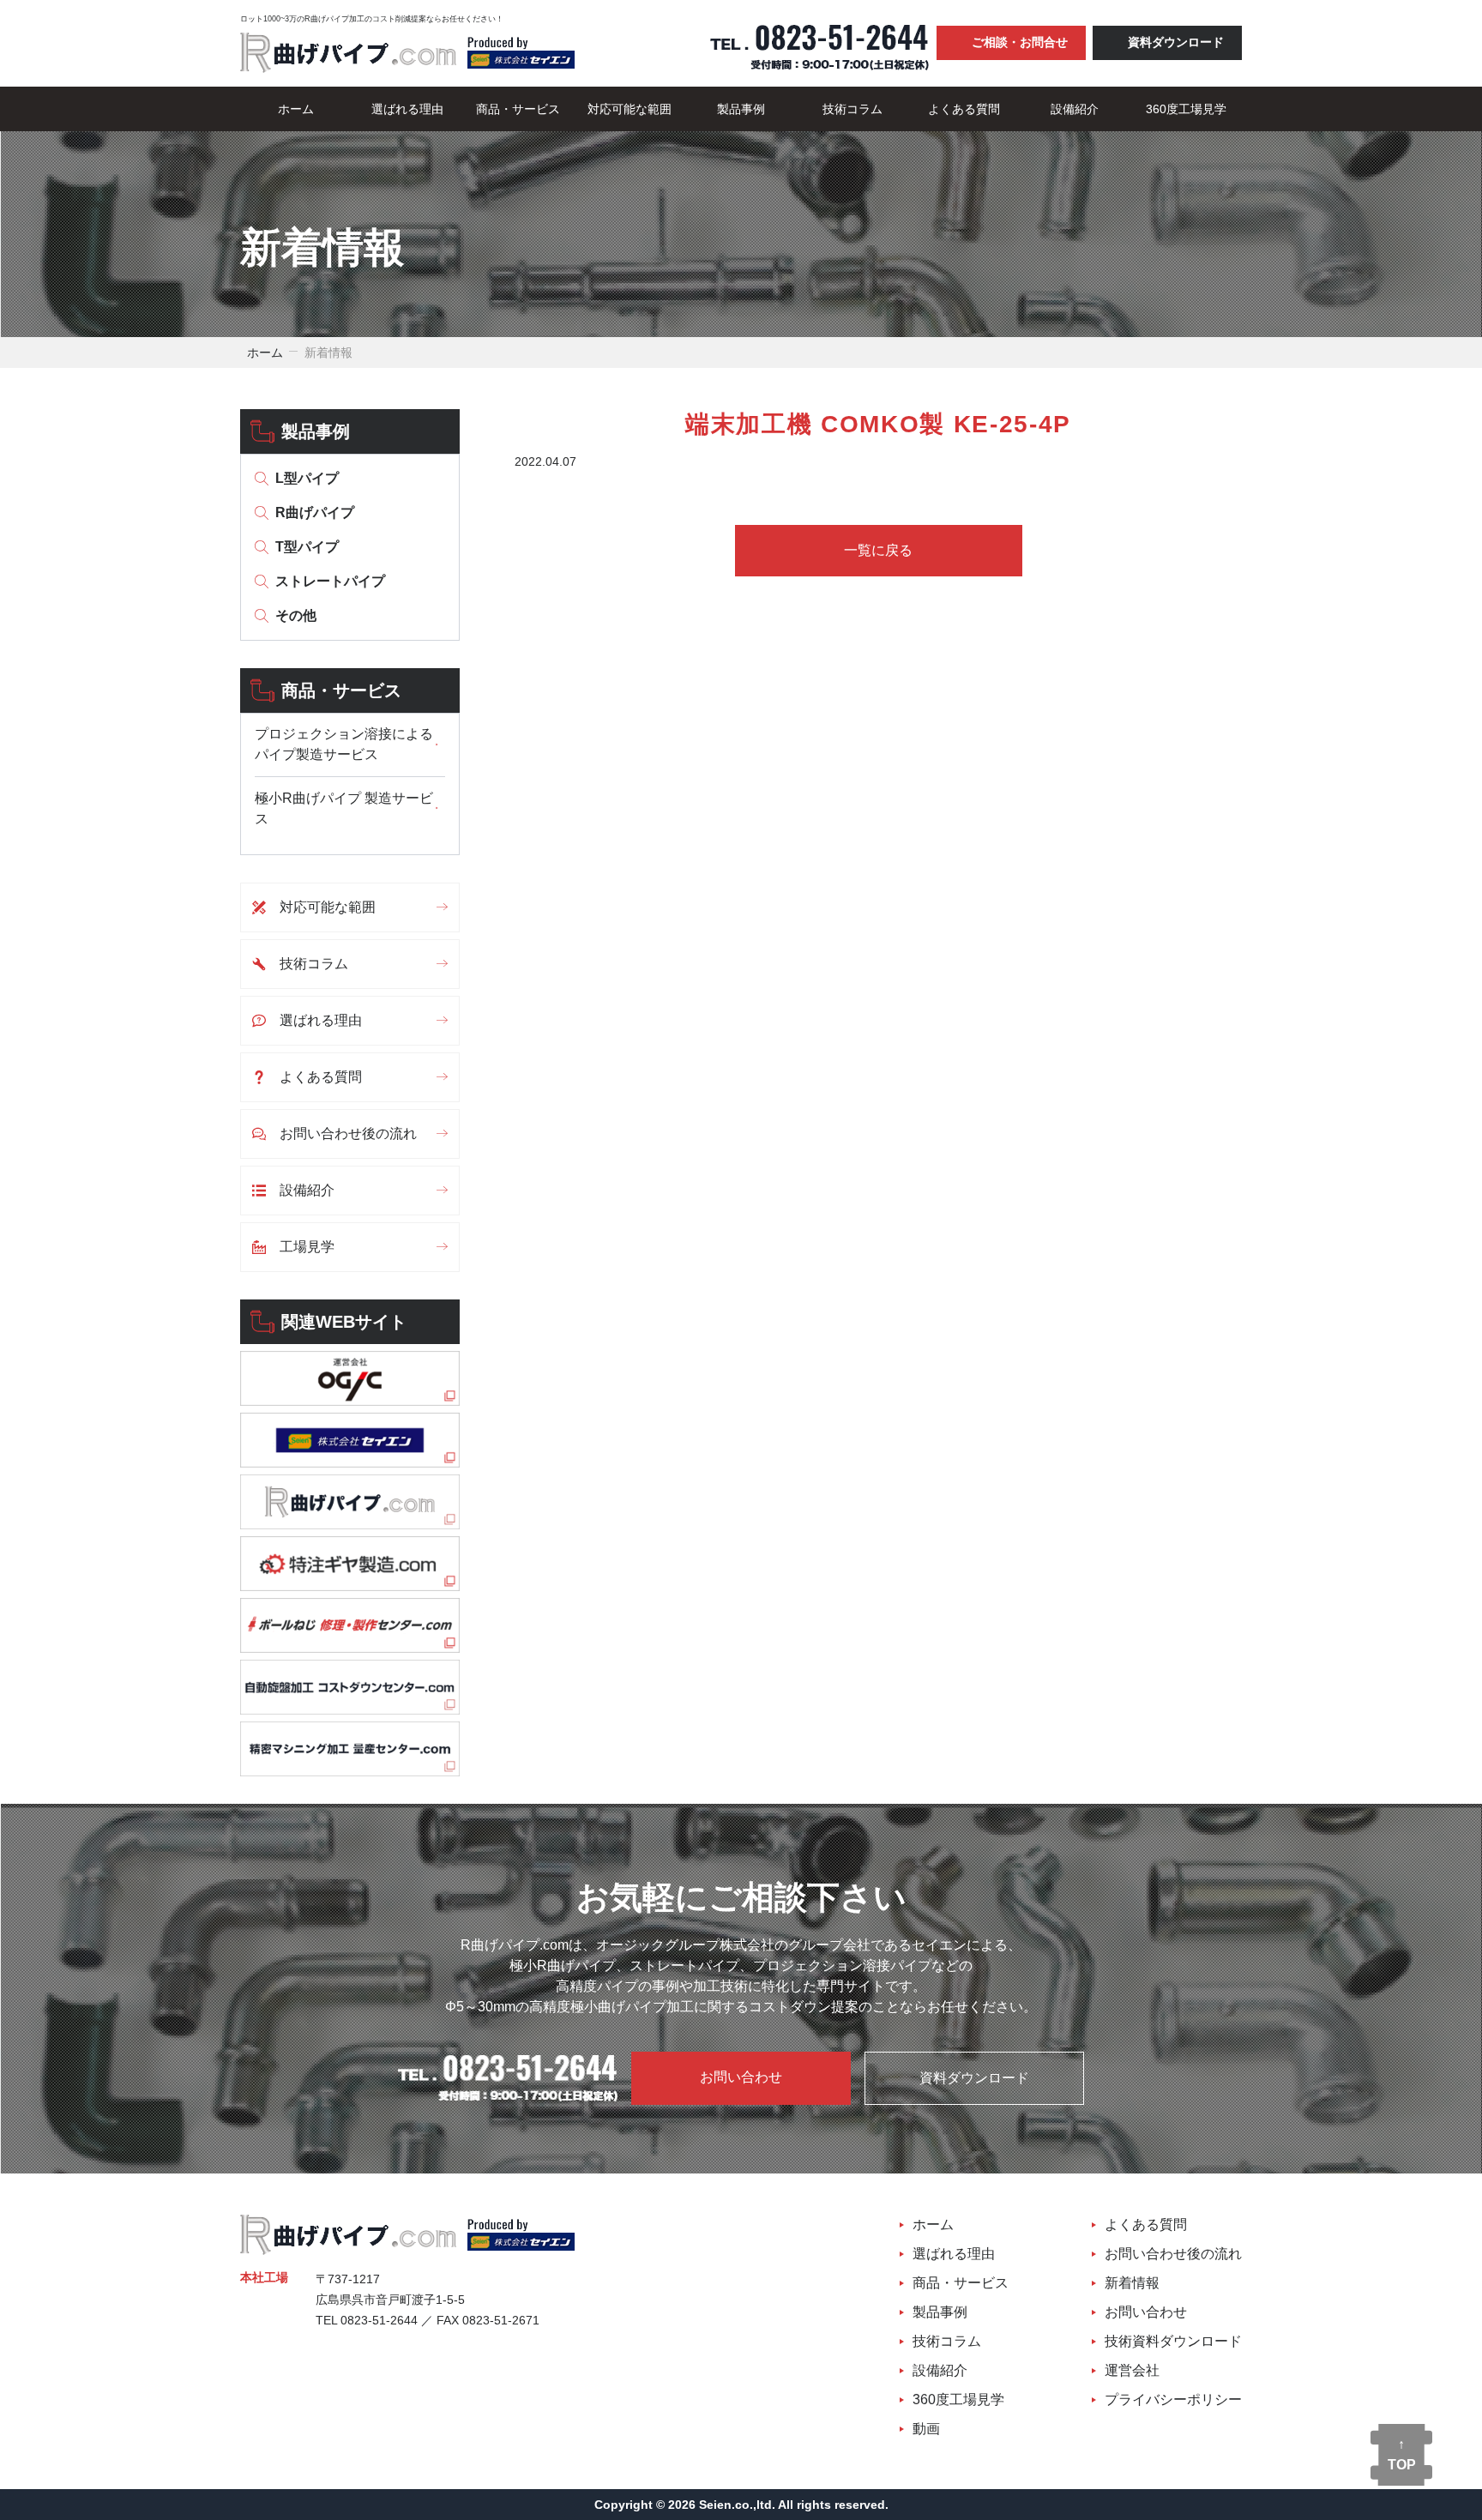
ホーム (296, 109)
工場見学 (307, 1247)
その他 (296, 615)
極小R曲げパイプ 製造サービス (344, 808)
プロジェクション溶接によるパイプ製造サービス (344, 744)
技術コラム (852, 109)
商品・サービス (518, 109)
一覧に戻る (878, 550)
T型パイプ (307, 547)
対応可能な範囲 (630, 109)
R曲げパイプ (315, 512)
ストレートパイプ (330, 581)
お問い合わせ (741, 2077)
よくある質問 (964, 109)
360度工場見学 (1186, 109)
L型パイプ (307, 478)
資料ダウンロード (1176, 42)
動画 (926, 2429)
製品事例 (741, 109)
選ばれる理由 (407, 109)
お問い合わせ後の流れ (348, 1133)
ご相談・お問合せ (1020, 42)
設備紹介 (1075, 109)
